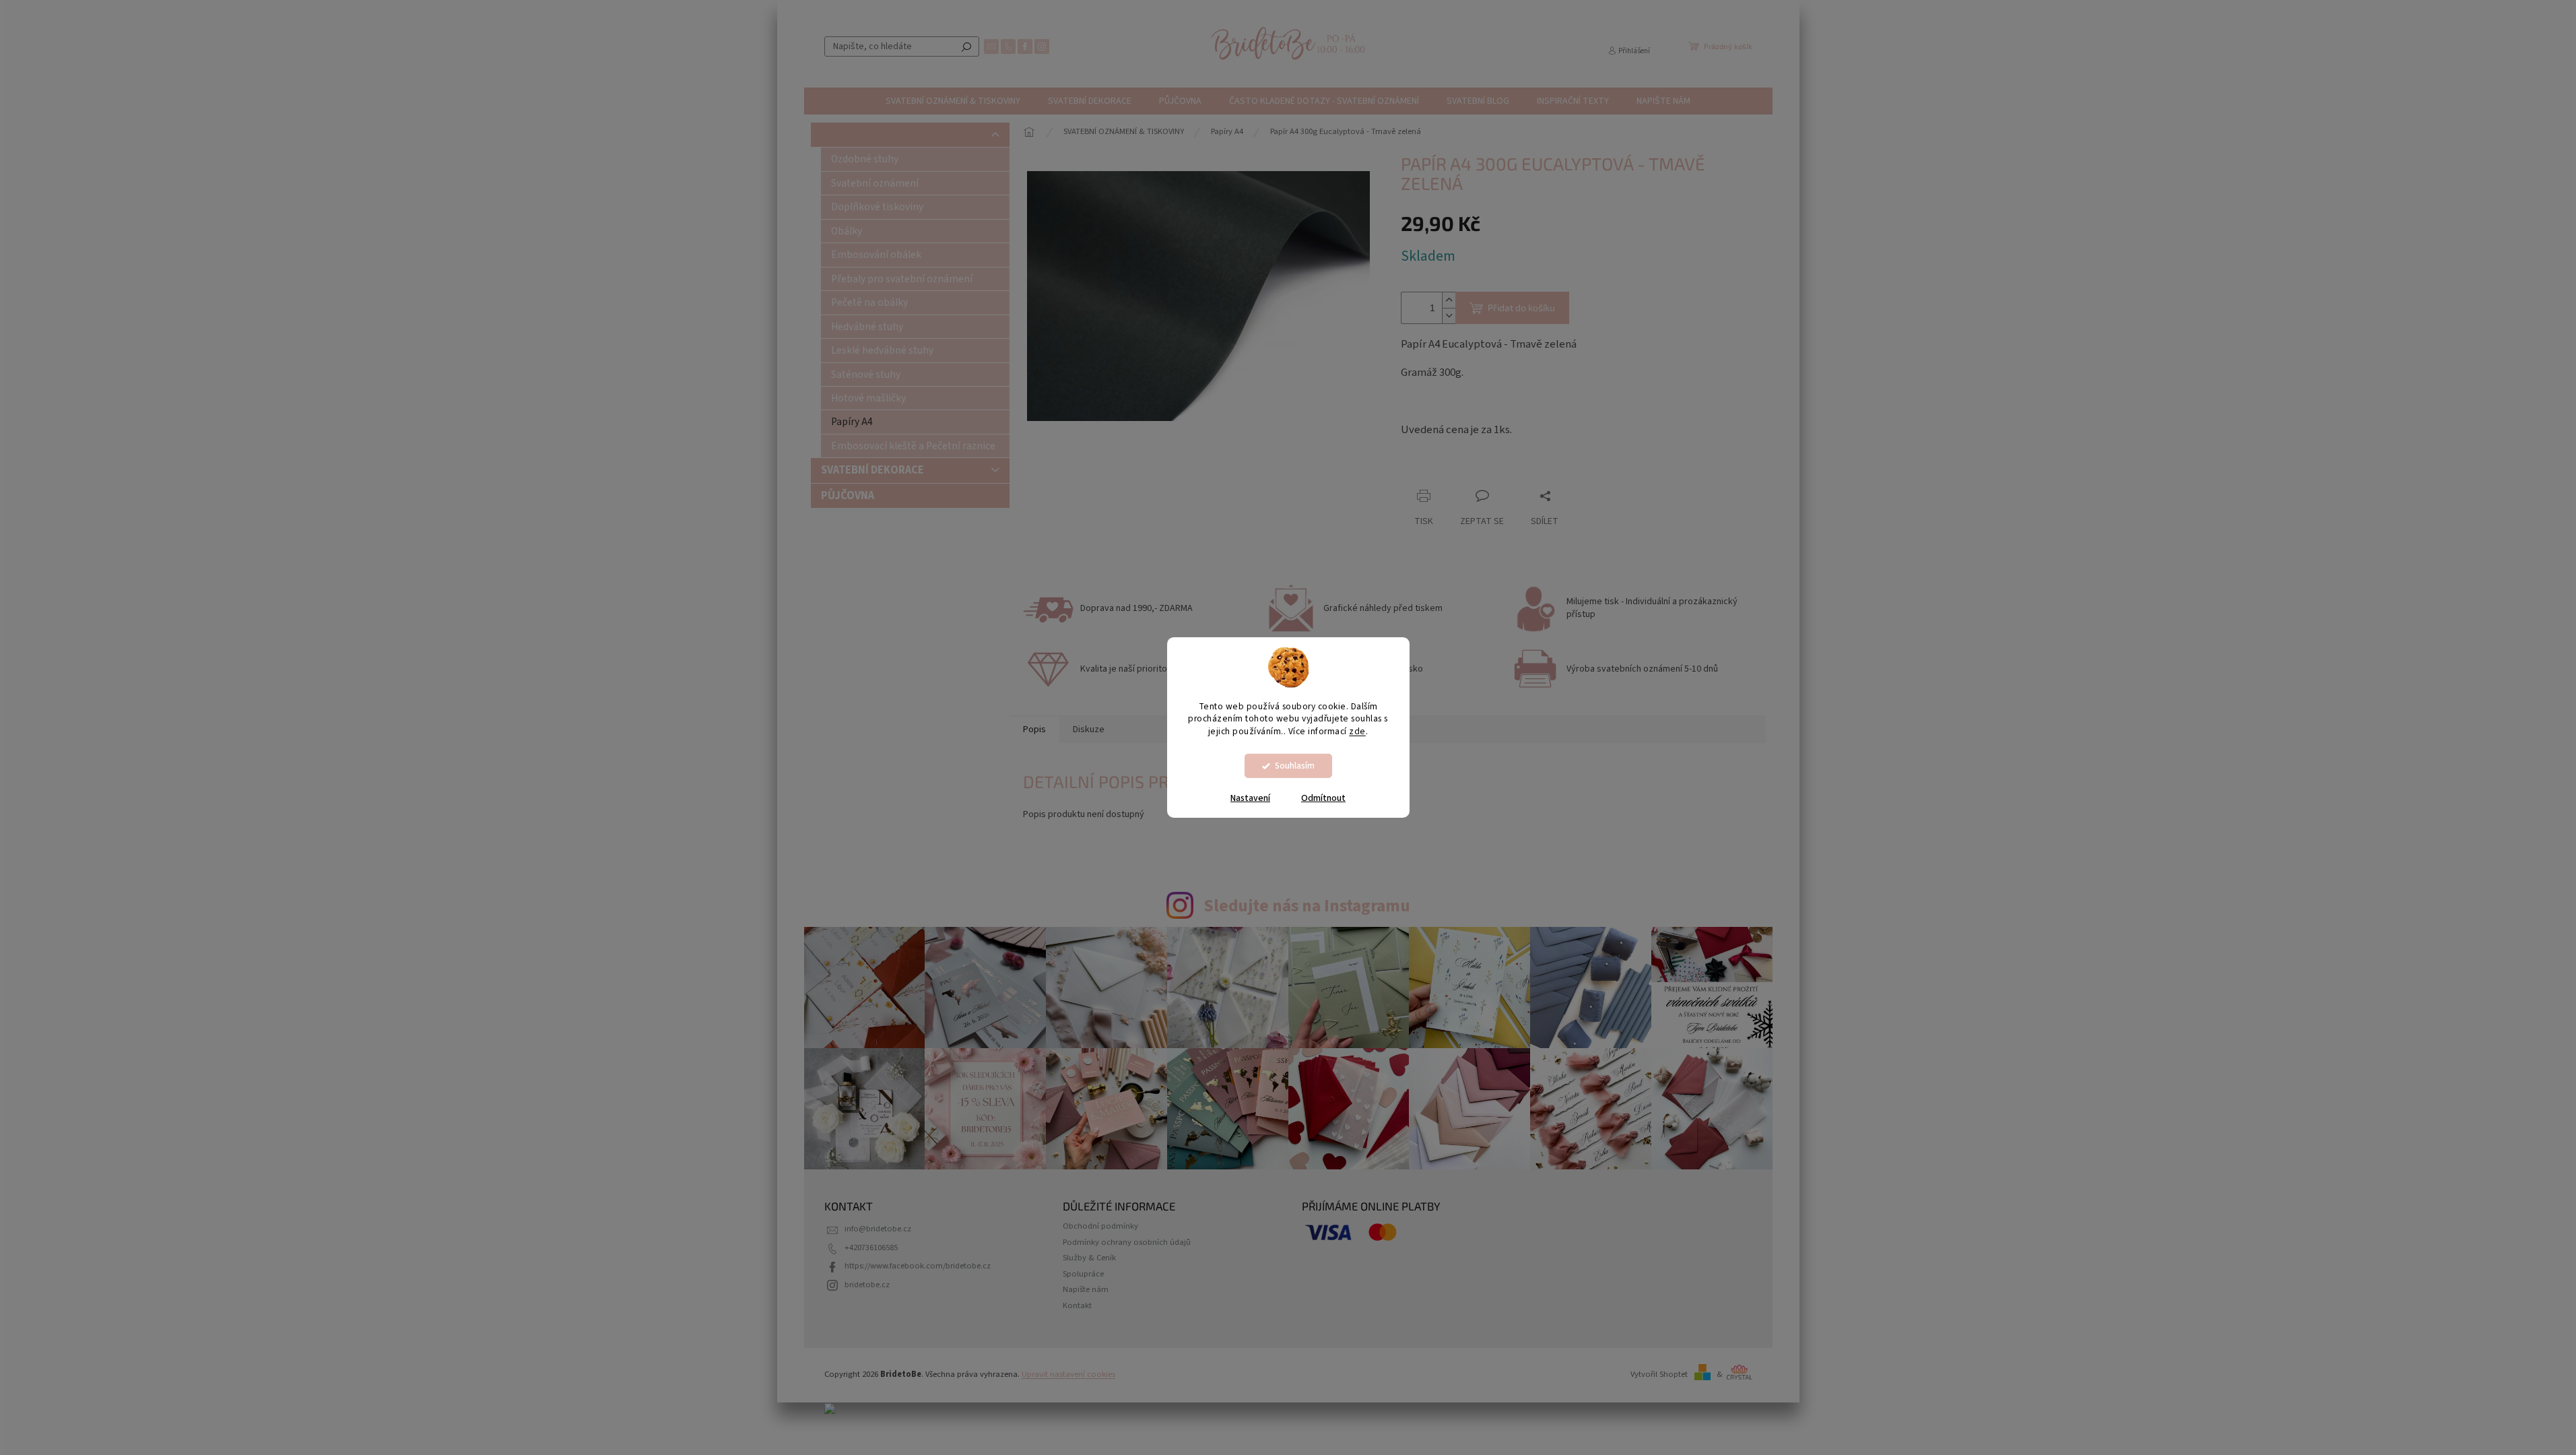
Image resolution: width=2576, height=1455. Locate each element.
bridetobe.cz (867, 1285)
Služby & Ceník (1089, 1258)
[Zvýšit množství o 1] (1449, 300)
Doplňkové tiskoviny (877, 207)
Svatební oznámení (875, 183)
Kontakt (1077, 1305)
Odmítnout (1323, 798)
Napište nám (1086, 1289)
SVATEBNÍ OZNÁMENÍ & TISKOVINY (906, 135)
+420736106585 (871, 1248)
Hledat (966, 46)
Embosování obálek (876, 255)
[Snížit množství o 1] (1449, 316)
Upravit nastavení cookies (1068, 1374)
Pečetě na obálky (869, 302)
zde (1357, 731)
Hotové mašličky (868, 398)
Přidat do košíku (1521, 308)
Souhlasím (1295, 766)
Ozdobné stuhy (865, 159)
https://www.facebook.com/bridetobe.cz (918, 1266)
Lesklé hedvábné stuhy (882, 350)
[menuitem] (953, 101)
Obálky (847, 231)
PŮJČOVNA (848, 496)
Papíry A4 (852, 422)
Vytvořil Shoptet (1659, 1374)
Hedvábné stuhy (867, 327)
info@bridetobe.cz (878, 1229)
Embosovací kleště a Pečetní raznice (913, 446)
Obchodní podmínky (1100, 1226)
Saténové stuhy (866, 375)
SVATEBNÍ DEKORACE (872, 470)
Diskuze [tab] (1089, 730)
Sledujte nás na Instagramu (1307, 906)
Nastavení (1250, 798)
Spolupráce (1083, 1274)
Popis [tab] (1034, 730)
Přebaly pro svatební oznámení (902, 279)
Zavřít (1472, 470)
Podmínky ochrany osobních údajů (1127, 1242)
